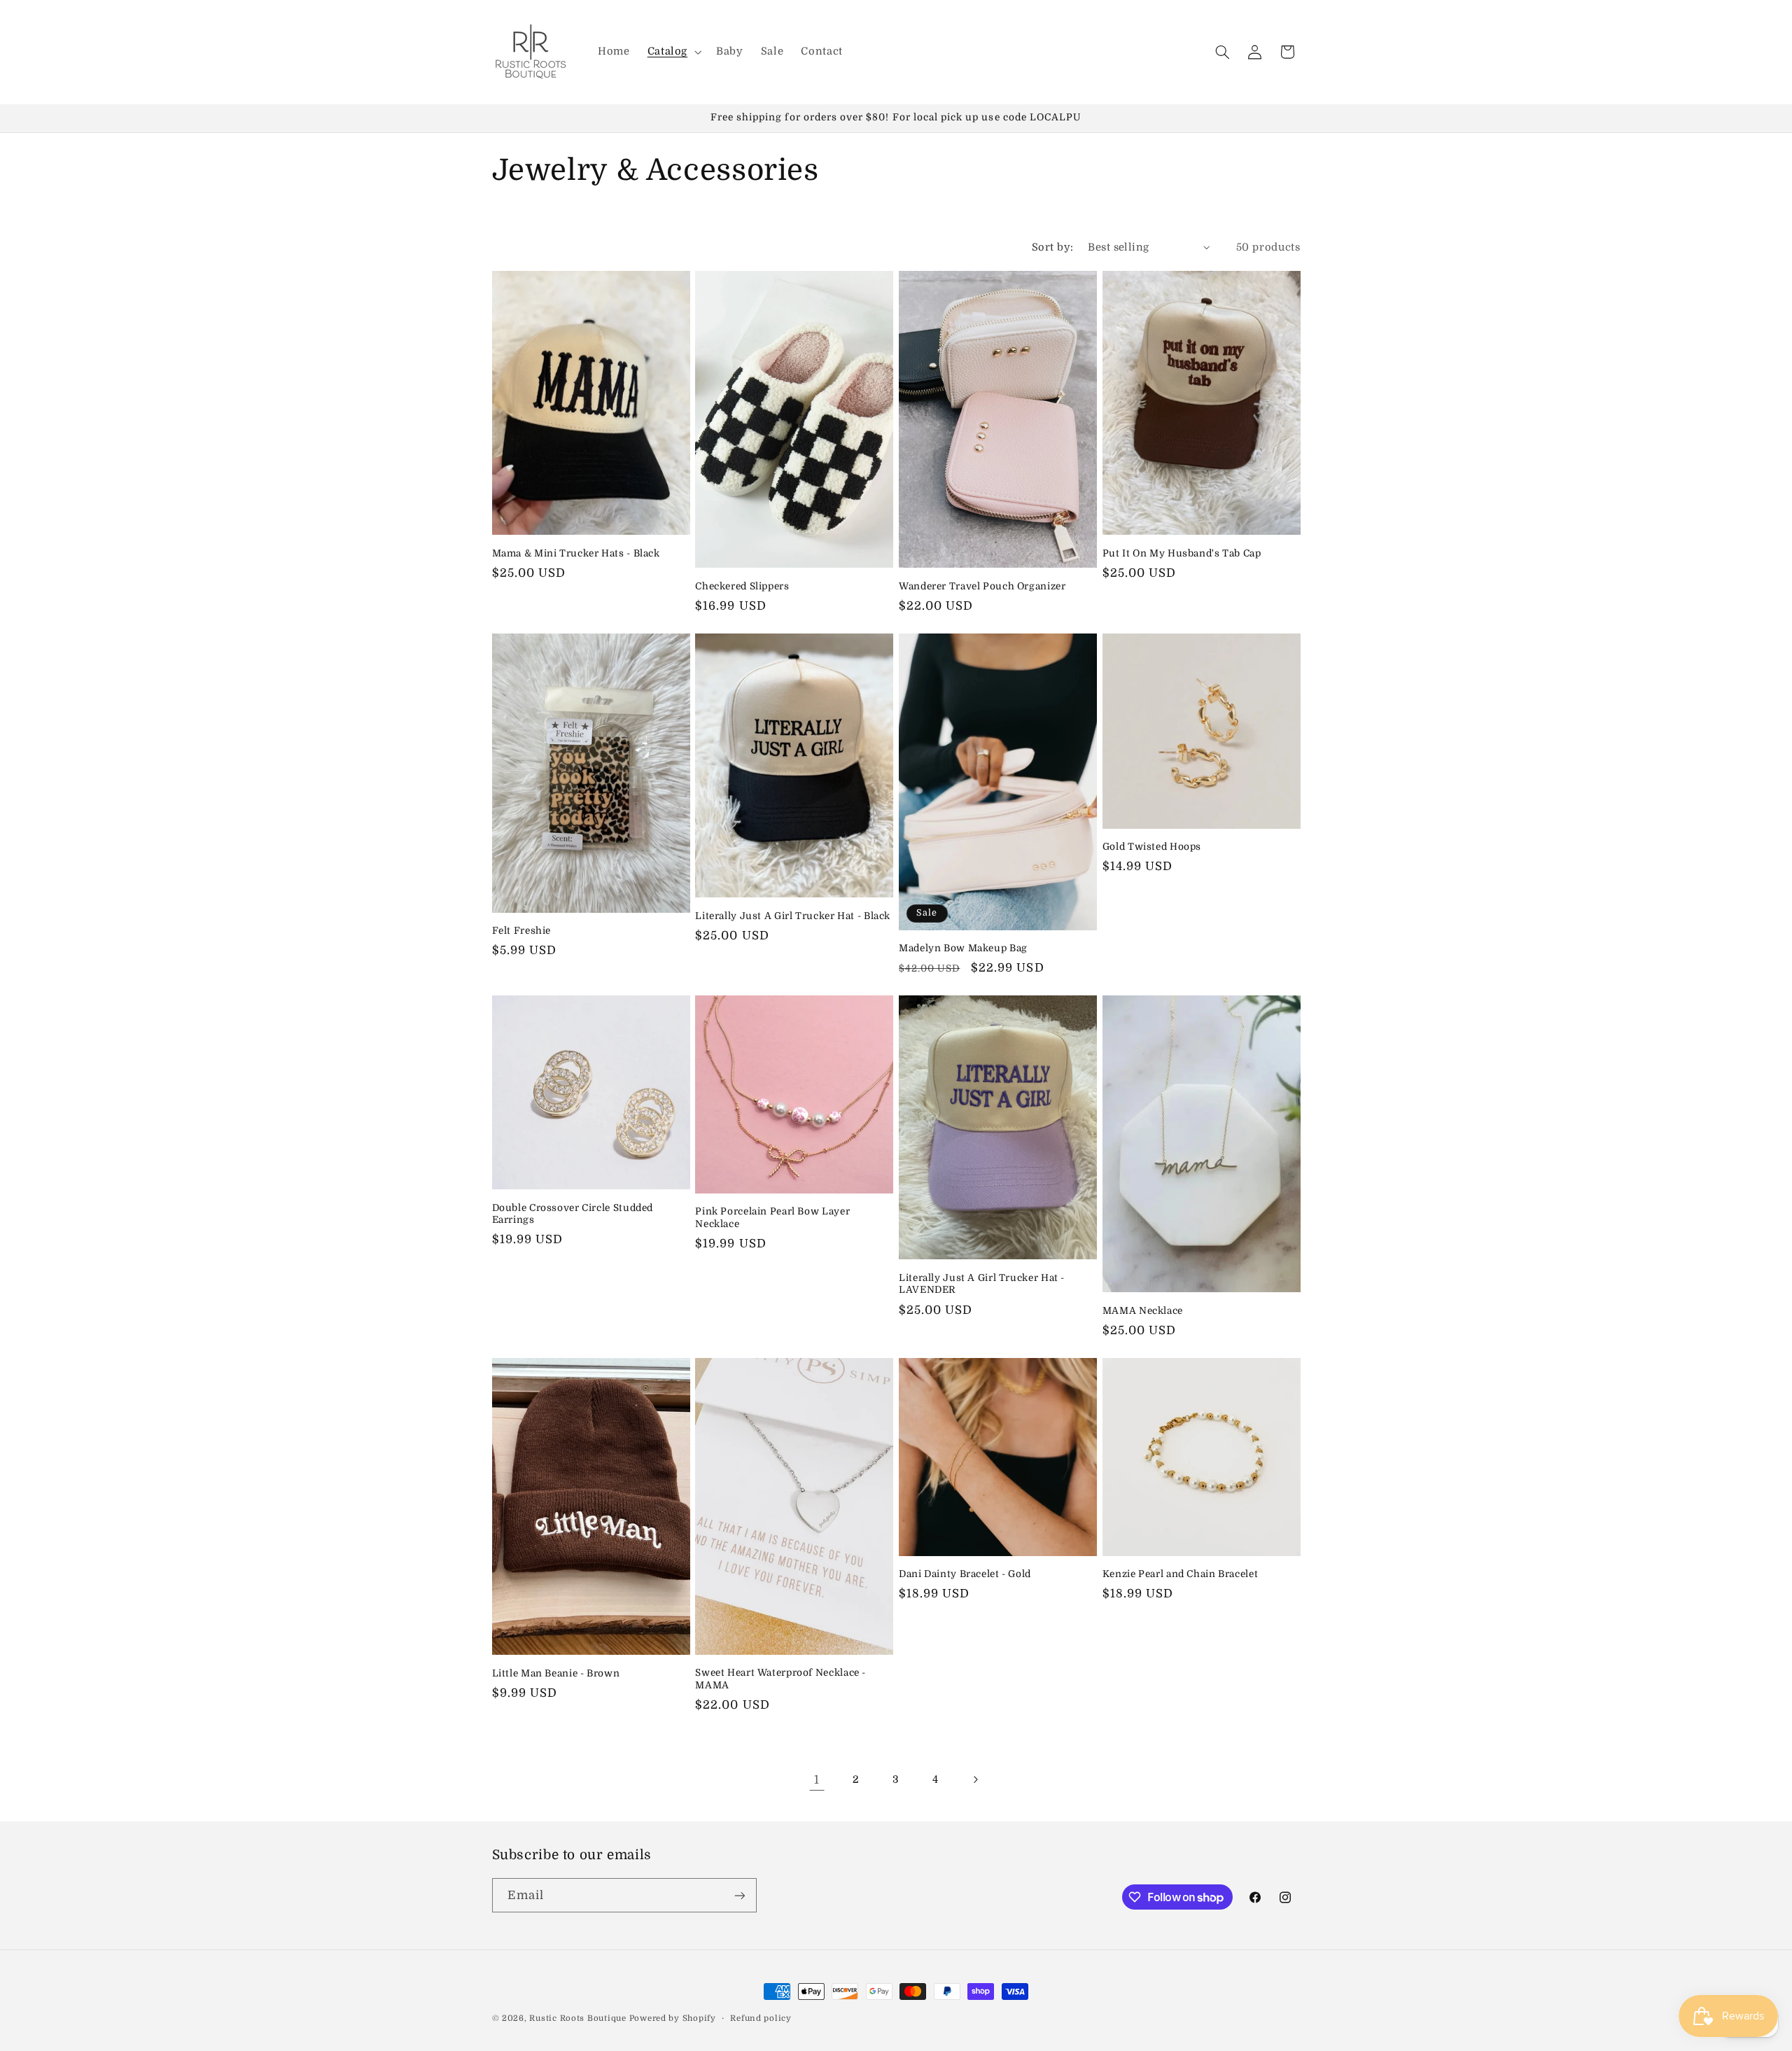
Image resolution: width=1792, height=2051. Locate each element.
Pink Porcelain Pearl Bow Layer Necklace (772, 1218)
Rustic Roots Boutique (577, 2018)
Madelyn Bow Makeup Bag (963, 948)
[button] (673, 52)
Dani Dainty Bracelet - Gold (965, 1574)
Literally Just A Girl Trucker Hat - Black (793, 916)
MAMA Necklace (1143, 1311)
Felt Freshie (522, 931)
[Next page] (975, 1780)
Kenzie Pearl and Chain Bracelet (1181, 1574)
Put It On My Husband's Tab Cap (1182, 553)
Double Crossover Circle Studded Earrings (573, 1214)
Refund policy (761, 2018)
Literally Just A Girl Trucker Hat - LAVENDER (982, 1284)
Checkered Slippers (742, 586)
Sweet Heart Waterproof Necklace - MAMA (780, 1680)
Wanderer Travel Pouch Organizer (982, 586)
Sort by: (1052, 247)
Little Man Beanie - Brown (556, 1673)
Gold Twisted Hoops (1152, 847)
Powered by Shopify (673, 2018)
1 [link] (817, 1780)
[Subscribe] (739, 1895)
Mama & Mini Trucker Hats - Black (576, 553)
